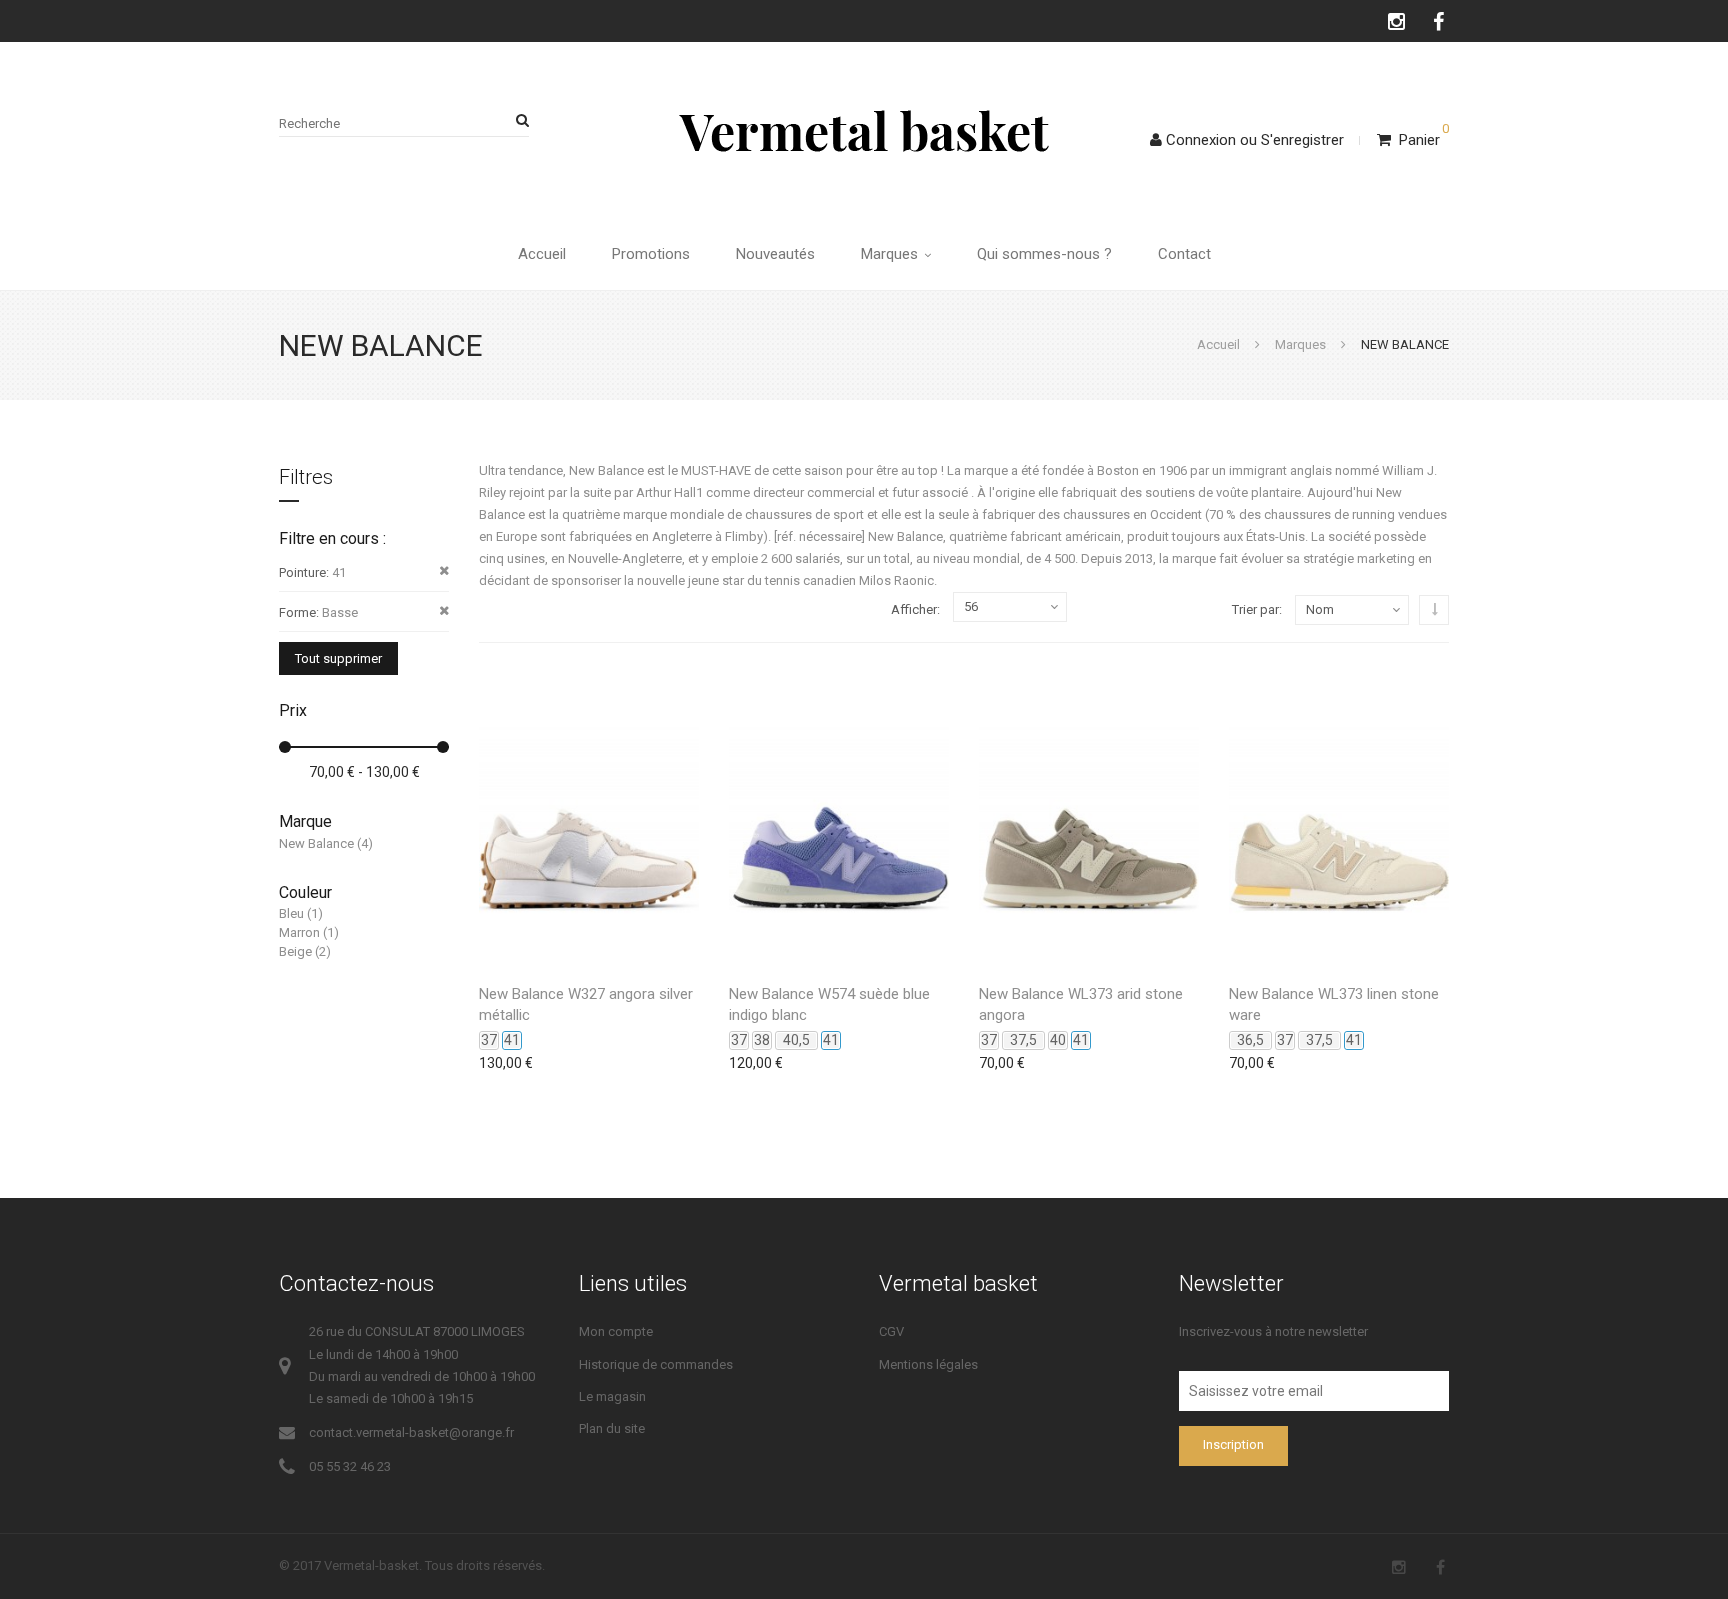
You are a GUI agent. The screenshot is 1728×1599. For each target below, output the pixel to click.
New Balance (316, 843)
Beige (295, 951)
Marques (891, 254)
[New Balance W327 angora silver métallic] (589, 819)
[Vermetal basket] (864, 129)
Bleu (291, 913)
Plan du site (612, 1428)
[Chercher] (519, 120)
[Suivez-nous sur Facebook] (1439, 21)
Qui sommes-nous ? (1044, 254)
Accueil (542, 254)
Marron (299, 932)
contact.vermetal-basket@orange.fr (411, 1432)
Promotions (651, 254)
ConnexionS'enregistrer (1255, 140)
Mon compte (616, 1331)
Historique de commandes (656, 1364)
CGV (891, 1331)
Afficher (914, 609)
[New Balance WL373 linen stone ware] (1339, 819)
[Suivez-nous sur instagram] (1397, 21)
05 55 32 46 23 (350, 1466)
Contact (1184, 254)
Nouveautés (775, 254)
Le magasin (612, 1396)
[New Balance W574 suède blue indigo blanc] (839, 819)
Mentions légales (928, 1364)
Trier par (1255, 609)
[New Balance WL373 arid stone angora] (1089, 819)
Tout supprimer (338, 658)
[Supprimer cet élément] (444, 571)
